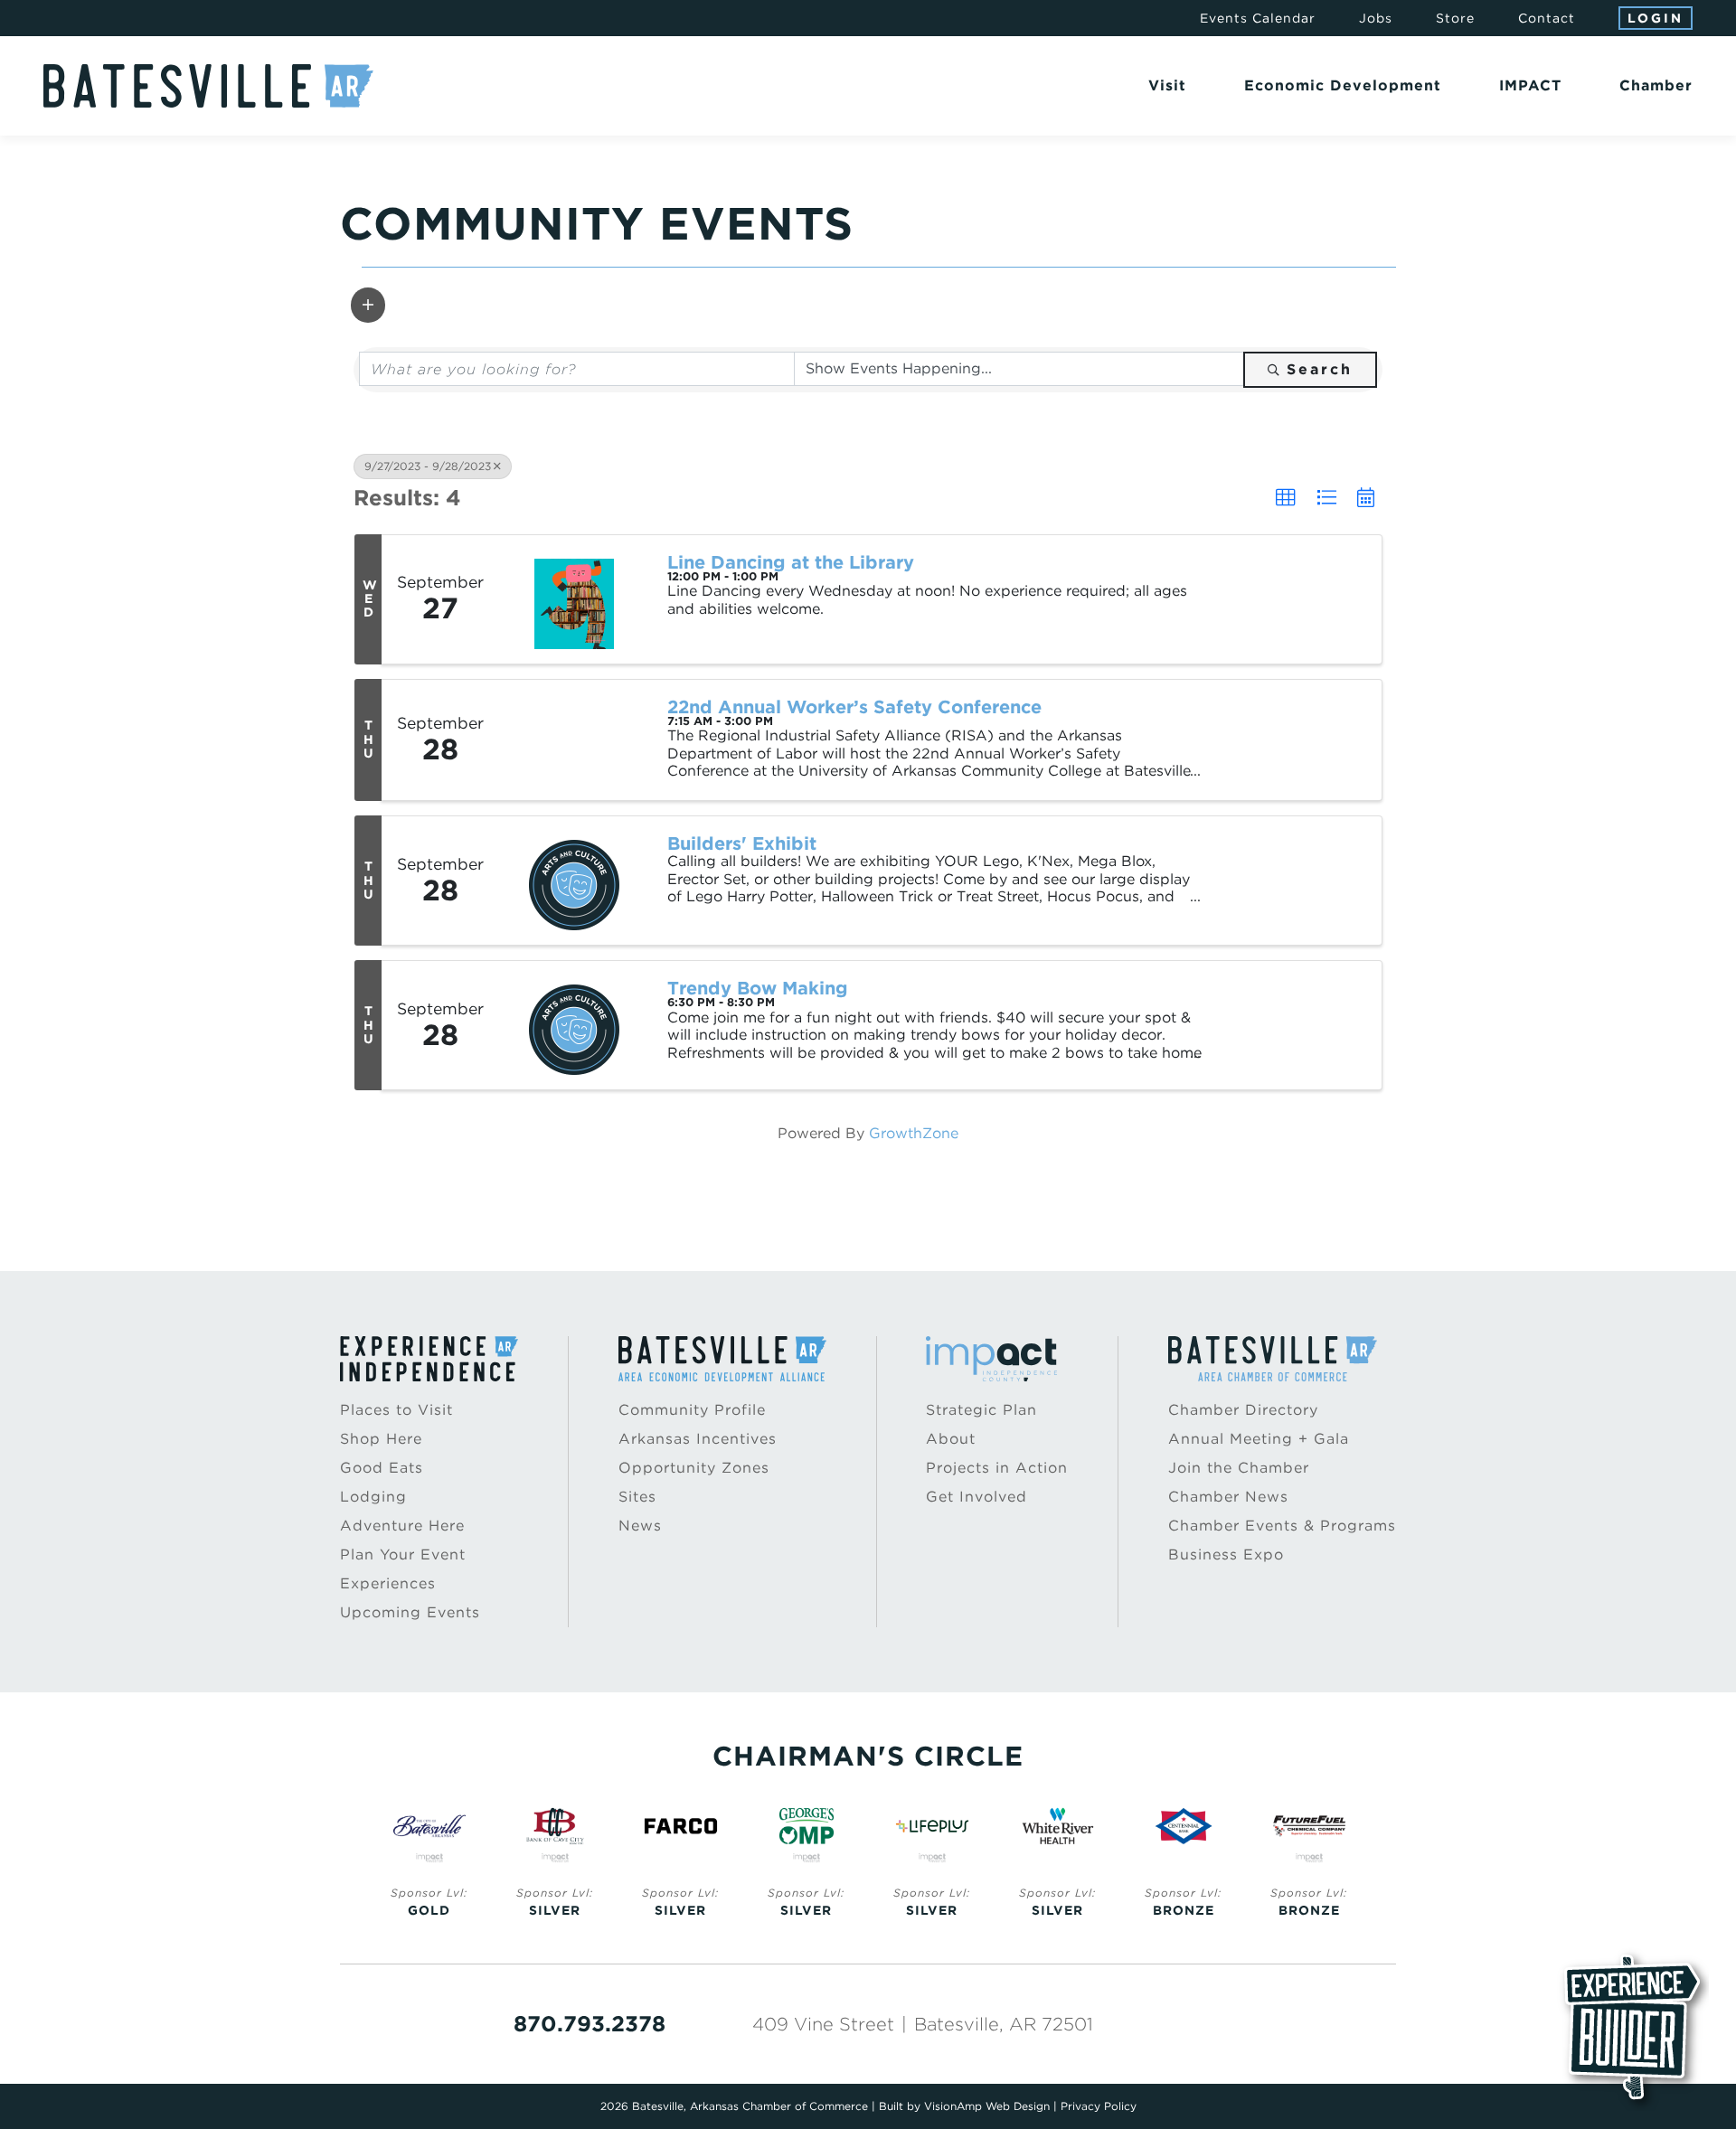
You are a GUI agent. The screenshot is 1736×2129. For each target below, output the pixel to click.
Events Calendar (1258, 18)
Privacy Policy (1099, 2106)
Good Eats (382, 1468)
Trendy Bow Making (758, 988)
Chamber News (1228, 1497)
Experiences (388, 1583)
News (640, 1526)
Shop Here (381, 1439)
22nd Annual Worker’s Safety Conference (854, 707)
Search (1320, 369)
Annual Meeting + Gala (1259, 1439)
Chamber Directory (1243, 1410)
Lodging (373, 1497)
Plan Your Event (403, 1554)
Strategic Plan (981, 1410)
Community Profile (692, 1410)
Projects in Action (997, 1468)
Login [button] (1656, 18)
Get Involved (976, 1497)
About (951, 1439)
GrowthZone (914, 1133)
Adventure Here (402, 1526)
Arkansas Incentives (698, 1439)
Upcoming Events (410, 1612)
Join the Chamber (1239, 1468)
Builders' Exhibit (742, 843)
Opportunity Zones (694, 1468)
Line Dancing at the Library (791, 562)
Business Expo (1226, 1554)
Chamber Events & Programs (1282, 1526)
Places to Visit (396, 1410)
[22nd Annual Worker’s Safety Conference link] (574, 740)
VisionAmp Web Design (987, 2106)
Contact (1547, 18)
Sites (637, 1497)
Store (1455, 18)
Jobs (1376, 18)
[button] (368, 305)
